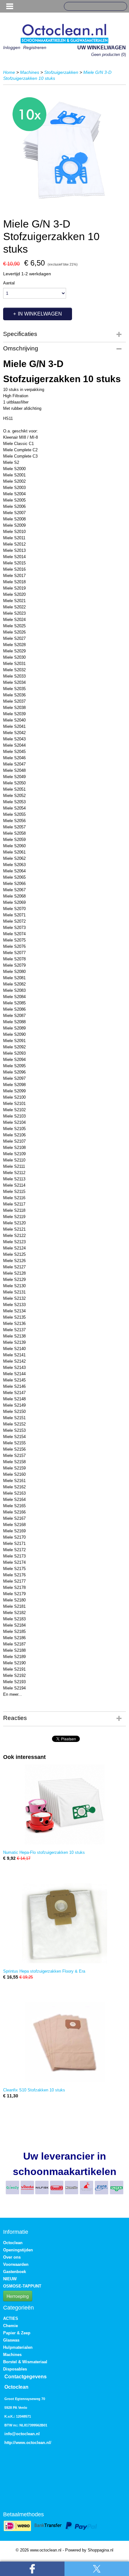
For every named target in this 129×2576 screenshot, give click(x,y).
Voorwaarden (16, 2264)
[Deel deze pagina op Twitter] (97, 2569)
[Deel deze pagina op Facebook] (32, 2569)
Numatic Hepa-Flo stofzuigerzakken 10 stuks (44, 1852)
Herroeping (18, 2296)
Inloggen (12, 47)
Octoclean (13, 2243)
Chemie (10, 2326)
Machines (30, 72)
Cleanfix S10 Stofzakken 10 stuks (34, 2090)
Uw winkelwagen (102, 48)
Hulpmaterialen (18, 2347)
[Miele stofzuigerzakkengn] (64, 150)
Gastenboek (15, 2272)
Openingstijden (18, 2250)
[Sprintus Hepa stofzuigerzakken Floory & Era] (64, 1923)
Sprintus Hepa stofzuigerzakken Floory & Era (44, 1971)
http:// (10, 2443)
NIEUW (10, 2279)
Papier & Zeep (17, 2333)
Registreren (35, 47)
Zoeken (120, 7)
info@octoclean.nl (22, 2434)
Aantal (9, 283)
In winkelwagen (40, 314)
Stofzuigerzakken (61, 72)
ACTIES (11, 2318)
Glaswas (11, 2340)
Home (9, 72)
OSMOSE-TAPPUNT (22, 2286)
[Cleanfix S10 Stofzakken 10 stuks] (64, 2042)
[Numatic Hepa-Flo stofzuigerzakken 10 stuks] (64, 1804)
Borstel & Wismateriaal (25, 2362)
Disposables (15, 2369)
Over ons (12, 2257)
